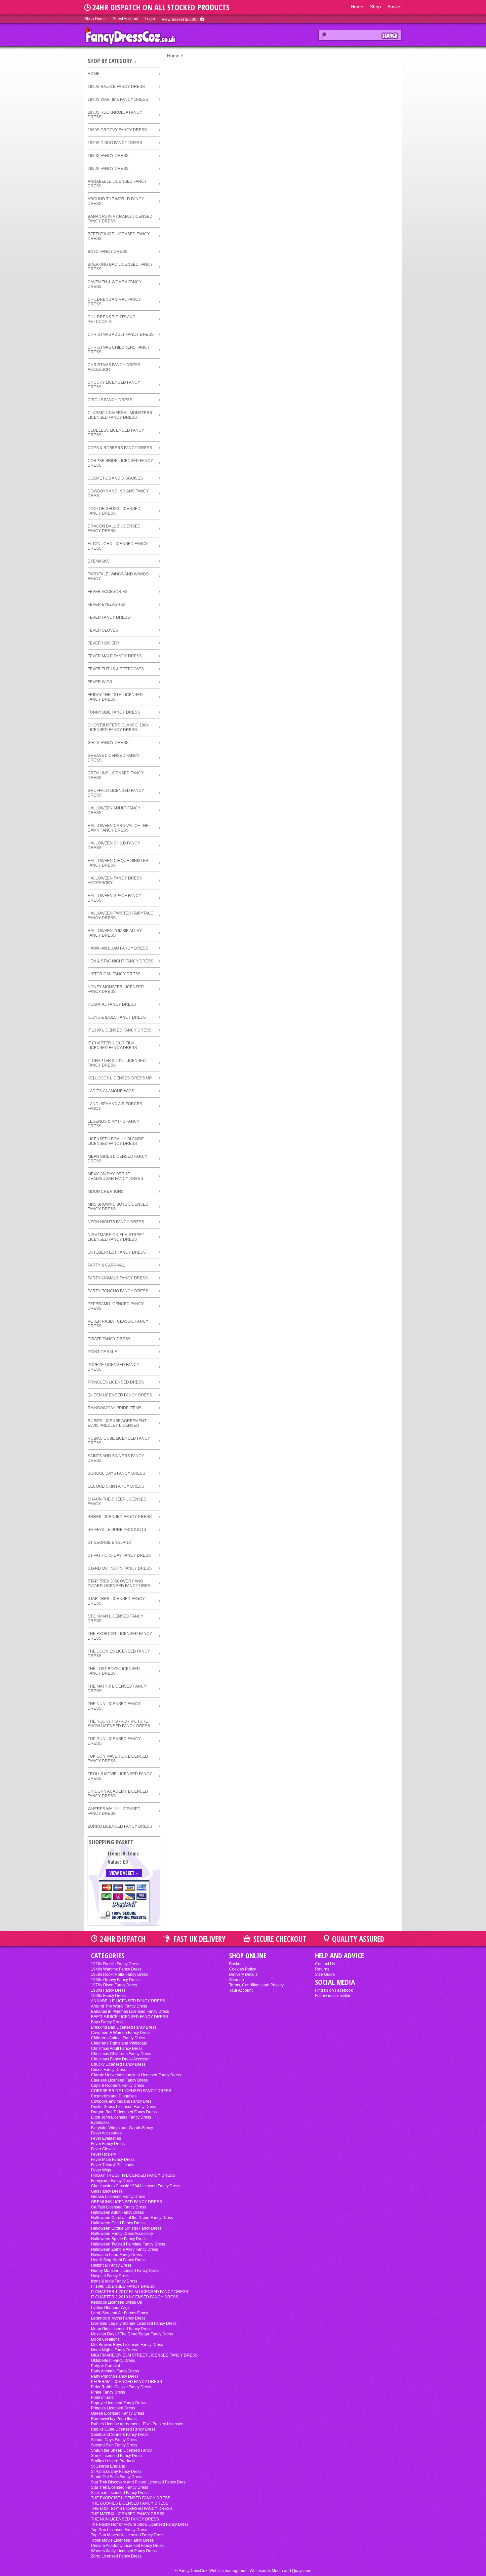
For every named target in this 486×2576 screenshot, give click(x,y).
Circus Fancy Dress (110, 400)
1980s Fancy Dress (108, 156)
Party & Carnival (106, 1265)
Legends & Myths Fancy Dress (114, 1124)
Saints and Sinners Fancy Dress (116, 1458)
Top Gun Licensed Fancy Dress (114, 1741)
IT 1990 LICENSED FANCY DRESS (120, 1030)
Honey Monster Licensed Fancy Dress (116, 989)
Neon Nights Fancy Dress (116, 1222)
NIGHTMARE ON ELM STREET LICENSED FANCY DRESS (116, 1237)
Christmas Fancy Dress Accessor (114, 367)
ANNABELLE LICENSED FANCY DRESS (117, 184)
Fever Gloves (103, 630)
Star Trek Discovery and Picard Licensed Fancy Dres (119, 1583)
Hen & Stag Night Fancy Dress (121, 961)
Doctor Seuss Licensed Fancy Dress (114, 511)
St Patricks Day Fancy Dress (119, 1555)
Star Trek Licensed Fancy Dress (116, 1601)
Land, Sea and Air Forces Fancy (115, 1106)
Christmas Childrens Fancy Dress (119, 350)
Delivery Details (243, 1974)
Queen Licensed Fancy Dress (120, 1395)
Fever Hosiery (104, 643)
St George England (109, 1542)
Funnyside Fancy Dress (114, 712)
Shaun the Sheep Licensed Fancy (117, 1502)
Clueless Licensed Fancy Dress (116, 433)
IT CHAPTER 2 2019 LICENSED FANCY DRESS (117, 1063)
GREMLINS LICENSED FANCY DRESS (116, 775)
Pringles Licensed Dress (116, 1382)
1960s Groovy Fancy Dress (117, 130)
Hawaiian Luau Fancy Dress (118, 948)
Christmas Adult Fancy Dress (121, 334)
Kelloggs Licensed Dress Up (120, 1078)
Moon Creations (106, 1191)
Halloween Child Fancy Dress (114, 845)
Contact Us (325, 1964)
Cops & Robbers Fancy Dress (120, 448)
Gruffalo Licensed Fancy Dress (116, 793)
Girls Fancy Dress (108, 743)
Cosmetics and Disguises (115, 478)
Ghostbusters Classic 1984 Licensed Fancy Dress (118, 727)
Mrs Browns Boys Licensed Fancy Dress (118, 1207)
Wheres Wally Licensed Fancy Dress (114, 1811)
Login (150, 19)
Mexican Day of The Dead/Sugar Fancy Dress (115, 1176)
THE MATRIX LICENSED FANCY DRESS (117, 1689)
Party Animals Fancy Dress (118, 1278)
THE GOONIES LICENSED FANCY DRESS (119, 1654)
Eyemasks (99, 561)
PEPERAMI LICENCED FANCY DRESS (116, 1306)
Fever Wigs (100, 682)
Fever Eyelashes (107, 605)
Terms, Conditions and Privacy (256, 1985)
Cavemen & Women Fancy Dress (115, 284)
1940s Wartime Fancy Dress (118, 99)
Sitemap (237, 1980)
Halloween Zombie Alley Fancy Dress (115, 933)
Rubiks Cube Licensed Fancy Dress (119, 1441)
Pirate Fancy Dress (109, 1339)
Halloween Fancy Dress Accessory (115, 880)
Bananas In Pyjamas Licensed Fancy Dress (120, 219)
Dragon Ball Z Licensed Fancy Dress (114, 528)
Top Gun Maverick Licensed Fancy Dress (118, 1759)
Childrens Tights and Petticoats (112, 319)
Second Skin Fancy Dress (116, 1486)
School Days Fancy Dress (116, 1473)
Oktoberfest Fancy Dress (117, 1252)
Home (357, 7)
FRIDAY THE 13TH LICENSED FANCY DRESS (115, 697)
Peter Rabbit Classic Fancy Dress (118, 1324)
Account (125, 19)
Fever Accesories (108, 592)
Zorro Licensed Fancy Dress (120, 1826)
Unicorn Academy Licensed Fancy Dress (118, 1794)
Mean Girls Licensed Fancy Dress (118, 1159)
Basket (235, 1964)
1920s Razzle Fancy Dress (116, 87)
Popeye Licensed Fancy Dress (113, 1367)
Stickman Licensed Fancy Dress (116, 1619)
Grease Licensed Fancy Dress (114, 758)
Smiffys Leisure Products (117, 1530)
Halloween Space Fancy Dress (114, 898)
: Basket (391, 7)
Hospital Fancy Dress (112, 1004)
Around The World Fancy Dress (116, 201)
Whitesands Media (266, 2571)
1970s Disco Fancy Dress (115, 143)
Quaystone (302, 2571)
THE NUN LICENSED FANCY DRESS (114, 1706)
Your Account (241, 1990)
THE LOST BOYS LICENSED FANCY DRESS (114, 1671)
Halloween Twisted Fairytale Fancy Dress (120, 916)
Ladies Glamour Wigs (111, 1091)
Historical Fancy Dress (114, 974)
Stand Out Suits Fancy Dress (120, 1568)
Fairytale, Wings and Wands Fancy (118, 576)
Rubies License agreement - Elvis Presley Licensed (118, 1423)
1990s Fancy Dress (108, 169)
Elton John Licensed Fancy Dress (118, 546)
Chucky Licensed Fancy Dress (114, 385)
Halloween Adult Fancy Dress (114, 810)
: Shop (372, 7)
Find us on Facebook (334, 1990)
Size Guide (325, 1974)
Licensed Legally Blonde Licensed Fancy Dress (116, 1141)
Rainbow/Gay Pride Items (115, 1408)
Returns (322, 1969)
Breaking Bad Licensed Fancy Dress (120, 267)
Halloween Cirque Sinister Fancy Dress (118, 863)
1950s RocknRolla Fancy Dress (115, 115)
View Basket (180, 20)
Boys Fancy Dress (108, 252)
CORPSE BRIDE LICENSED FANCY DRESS (120, 463)
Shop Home (95, 19)
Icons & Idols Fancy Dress (117, 1017)
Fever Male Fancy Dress (115, 656)
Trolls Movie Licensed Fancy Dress (120, 1776)
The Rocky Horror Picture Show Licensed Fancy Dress (119, 1724)
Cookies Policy (243, 1969)
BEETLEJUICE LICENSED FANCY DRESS (119, 236)
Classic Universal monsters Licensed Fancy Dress (120, 415)
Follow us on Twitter (333, 1996)
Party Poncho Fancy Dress (118, 1291)
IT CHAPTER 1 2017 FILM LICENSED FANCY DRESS (112, 1045)
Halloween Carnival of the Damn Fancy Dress (118, 828)
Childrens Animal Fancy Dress (114, 302)
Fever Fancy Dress (109, 617)
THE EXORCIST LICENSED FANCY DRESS (120, 1636)
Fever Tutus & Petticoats (116, 669)
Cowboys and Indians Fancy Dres (118, 493)
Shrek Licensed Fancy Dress (120, 1517)
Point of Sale (102, 1352)
